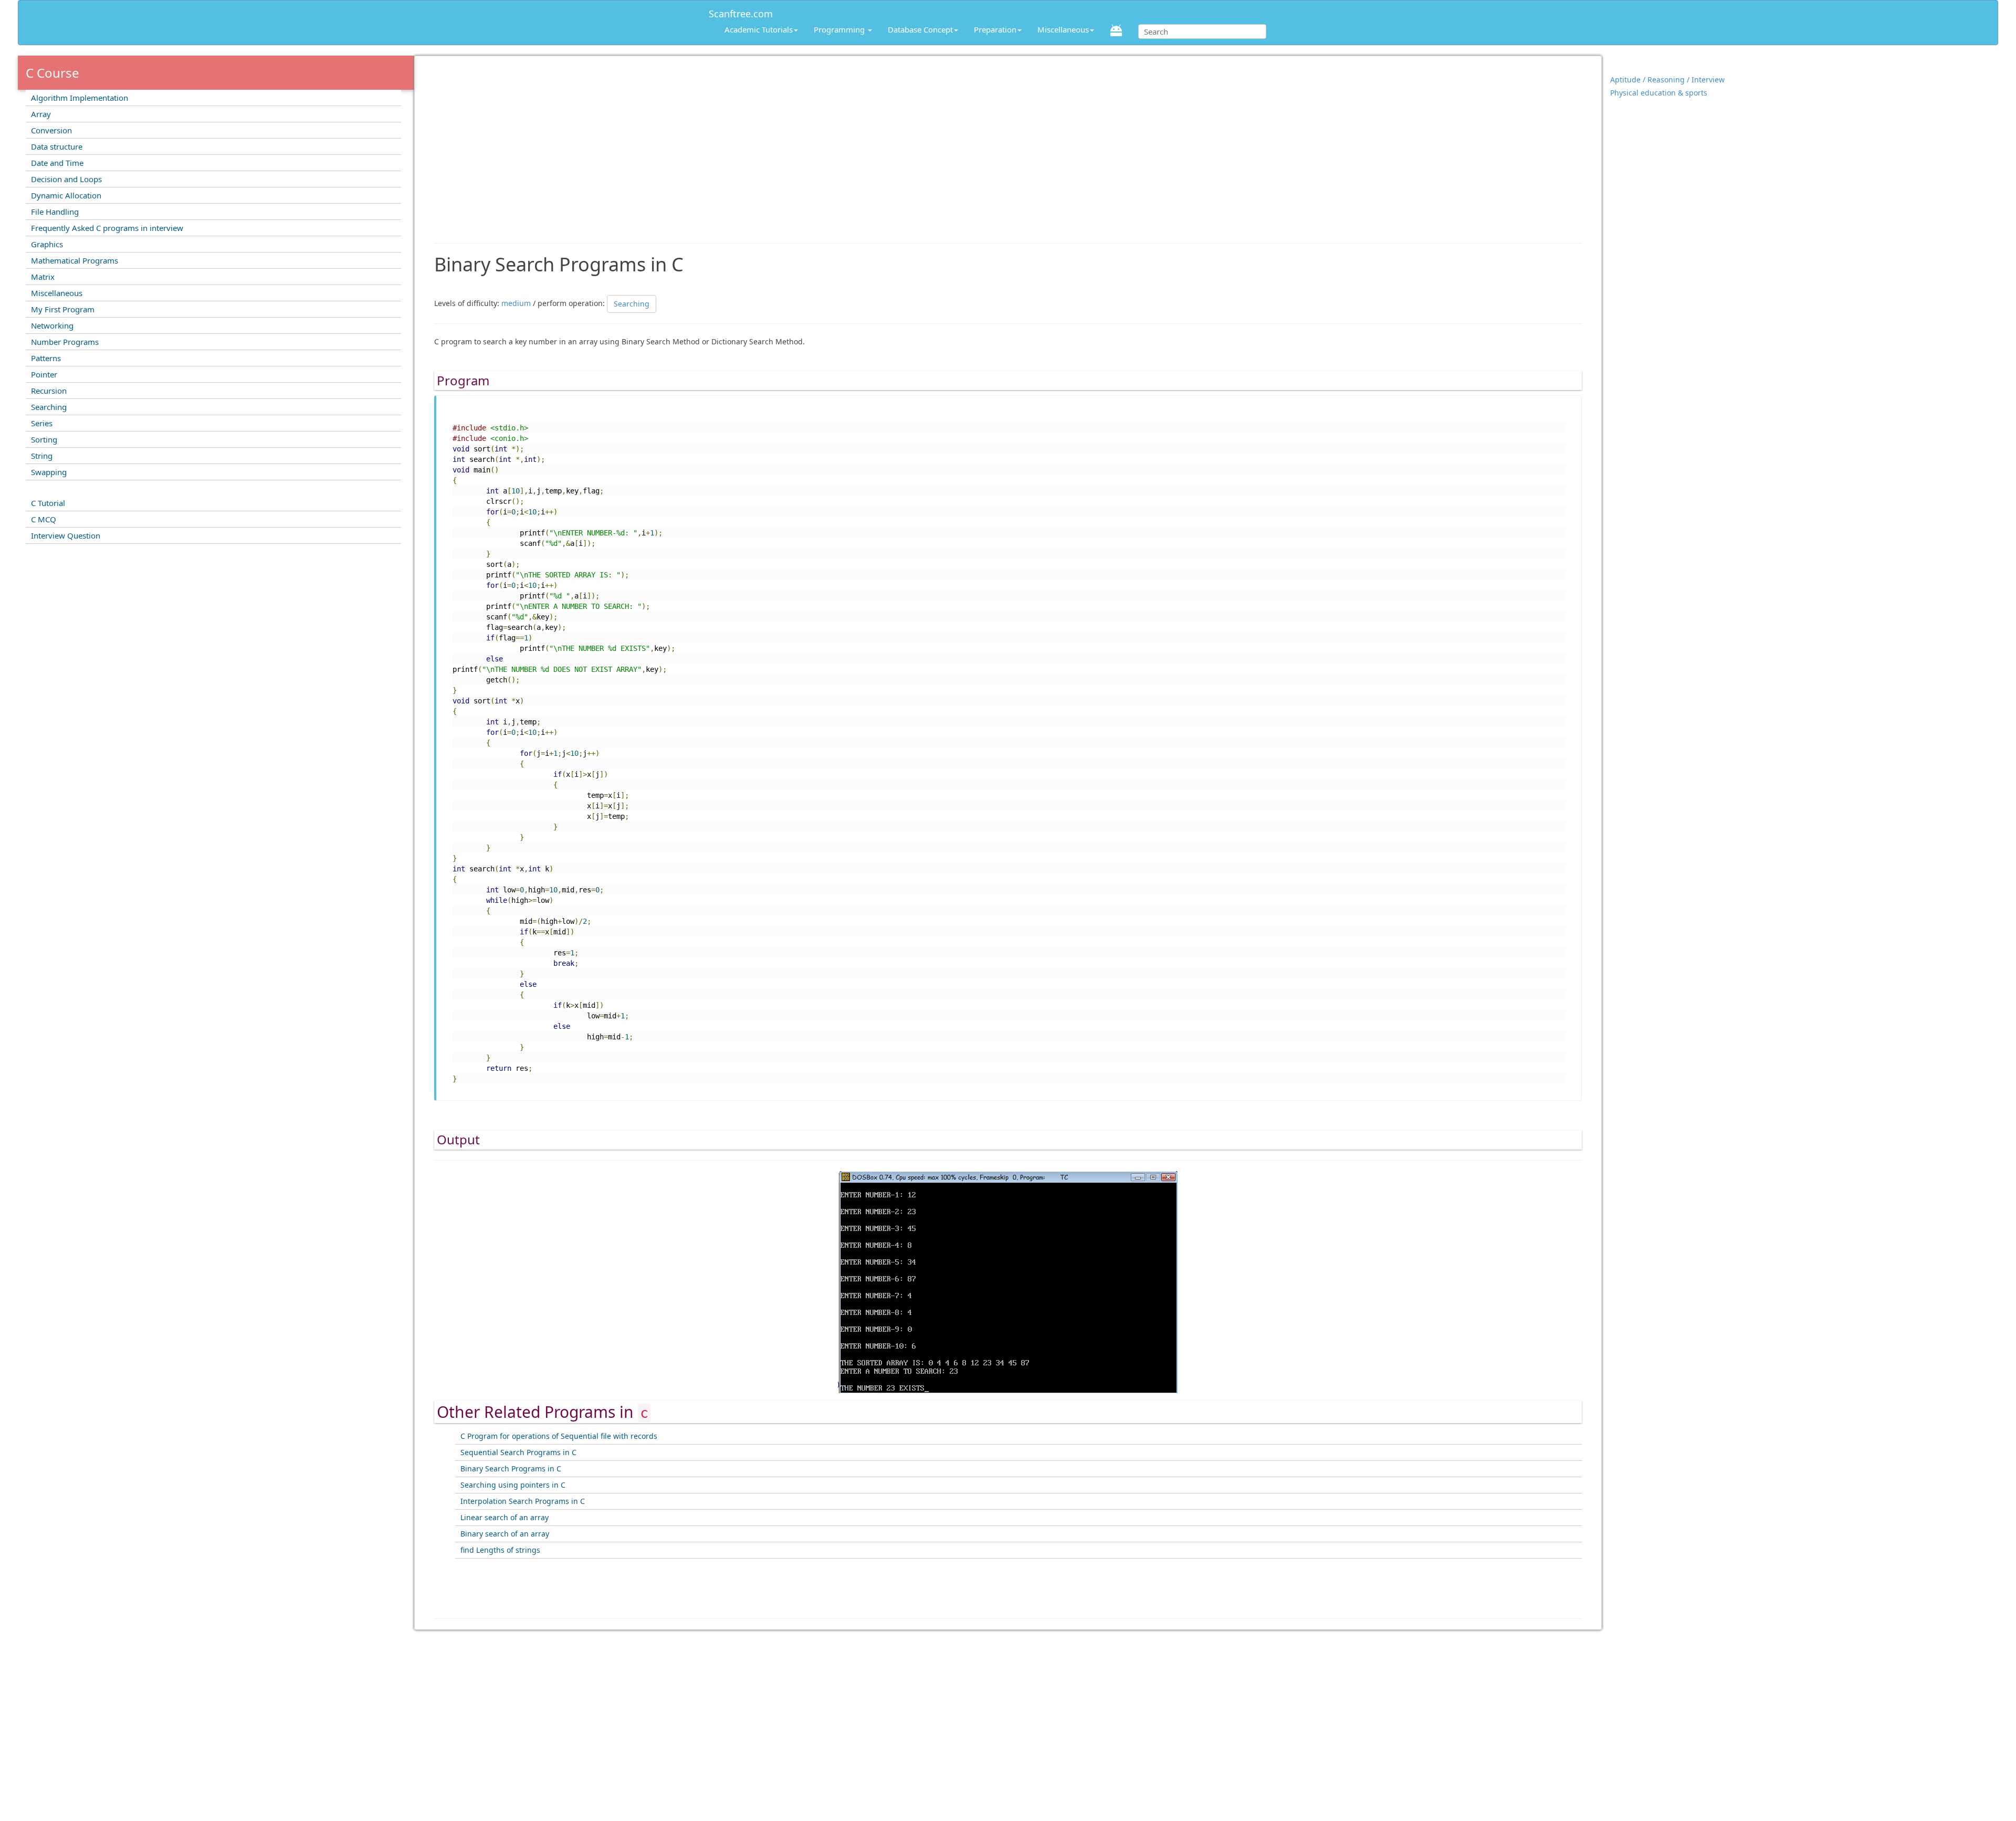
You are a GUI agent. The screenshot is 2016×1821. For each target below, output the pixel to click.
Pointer (44, 374)
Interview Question (66, 535)
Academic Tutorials (759, 29)
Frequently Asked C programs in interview (107, 228)
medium (516, 303)
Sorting (44, 439)
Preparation (995, 29)
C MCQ (44, 519)
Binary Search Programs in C (511, 1469)
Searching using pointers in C (513, 1485)
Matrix (43, 277)
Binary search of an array (505, 1534)
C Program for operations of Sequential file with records (559, 1436)
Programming (840, 29)
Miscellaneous (1063, 29)
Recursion (49, 391)
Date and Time (57, 163)
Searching (49, 407)
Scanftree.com (741, 12)
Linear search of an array (505, 1517)
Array (41, 114)
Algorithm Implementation (80, 98)
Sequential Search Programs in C (518, 1452)
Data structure (57, 146)
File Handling (55, 212)
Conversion (51, 130)
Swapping (49, 472)
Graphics (47, 244)
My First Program (63, 309)
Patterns (46, 358)
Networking (52, 325)
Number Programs (65, 342)
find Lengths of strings (500, 1550)
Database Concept (920, 29)
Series (42, 423)
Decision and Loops (66, 179)
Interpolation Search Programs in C (523, 1501)
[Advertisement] (1008, 144)
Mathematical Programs (75, 260)
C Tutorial (48, 503)
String (42, 456)
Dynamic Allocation (66, 195)
